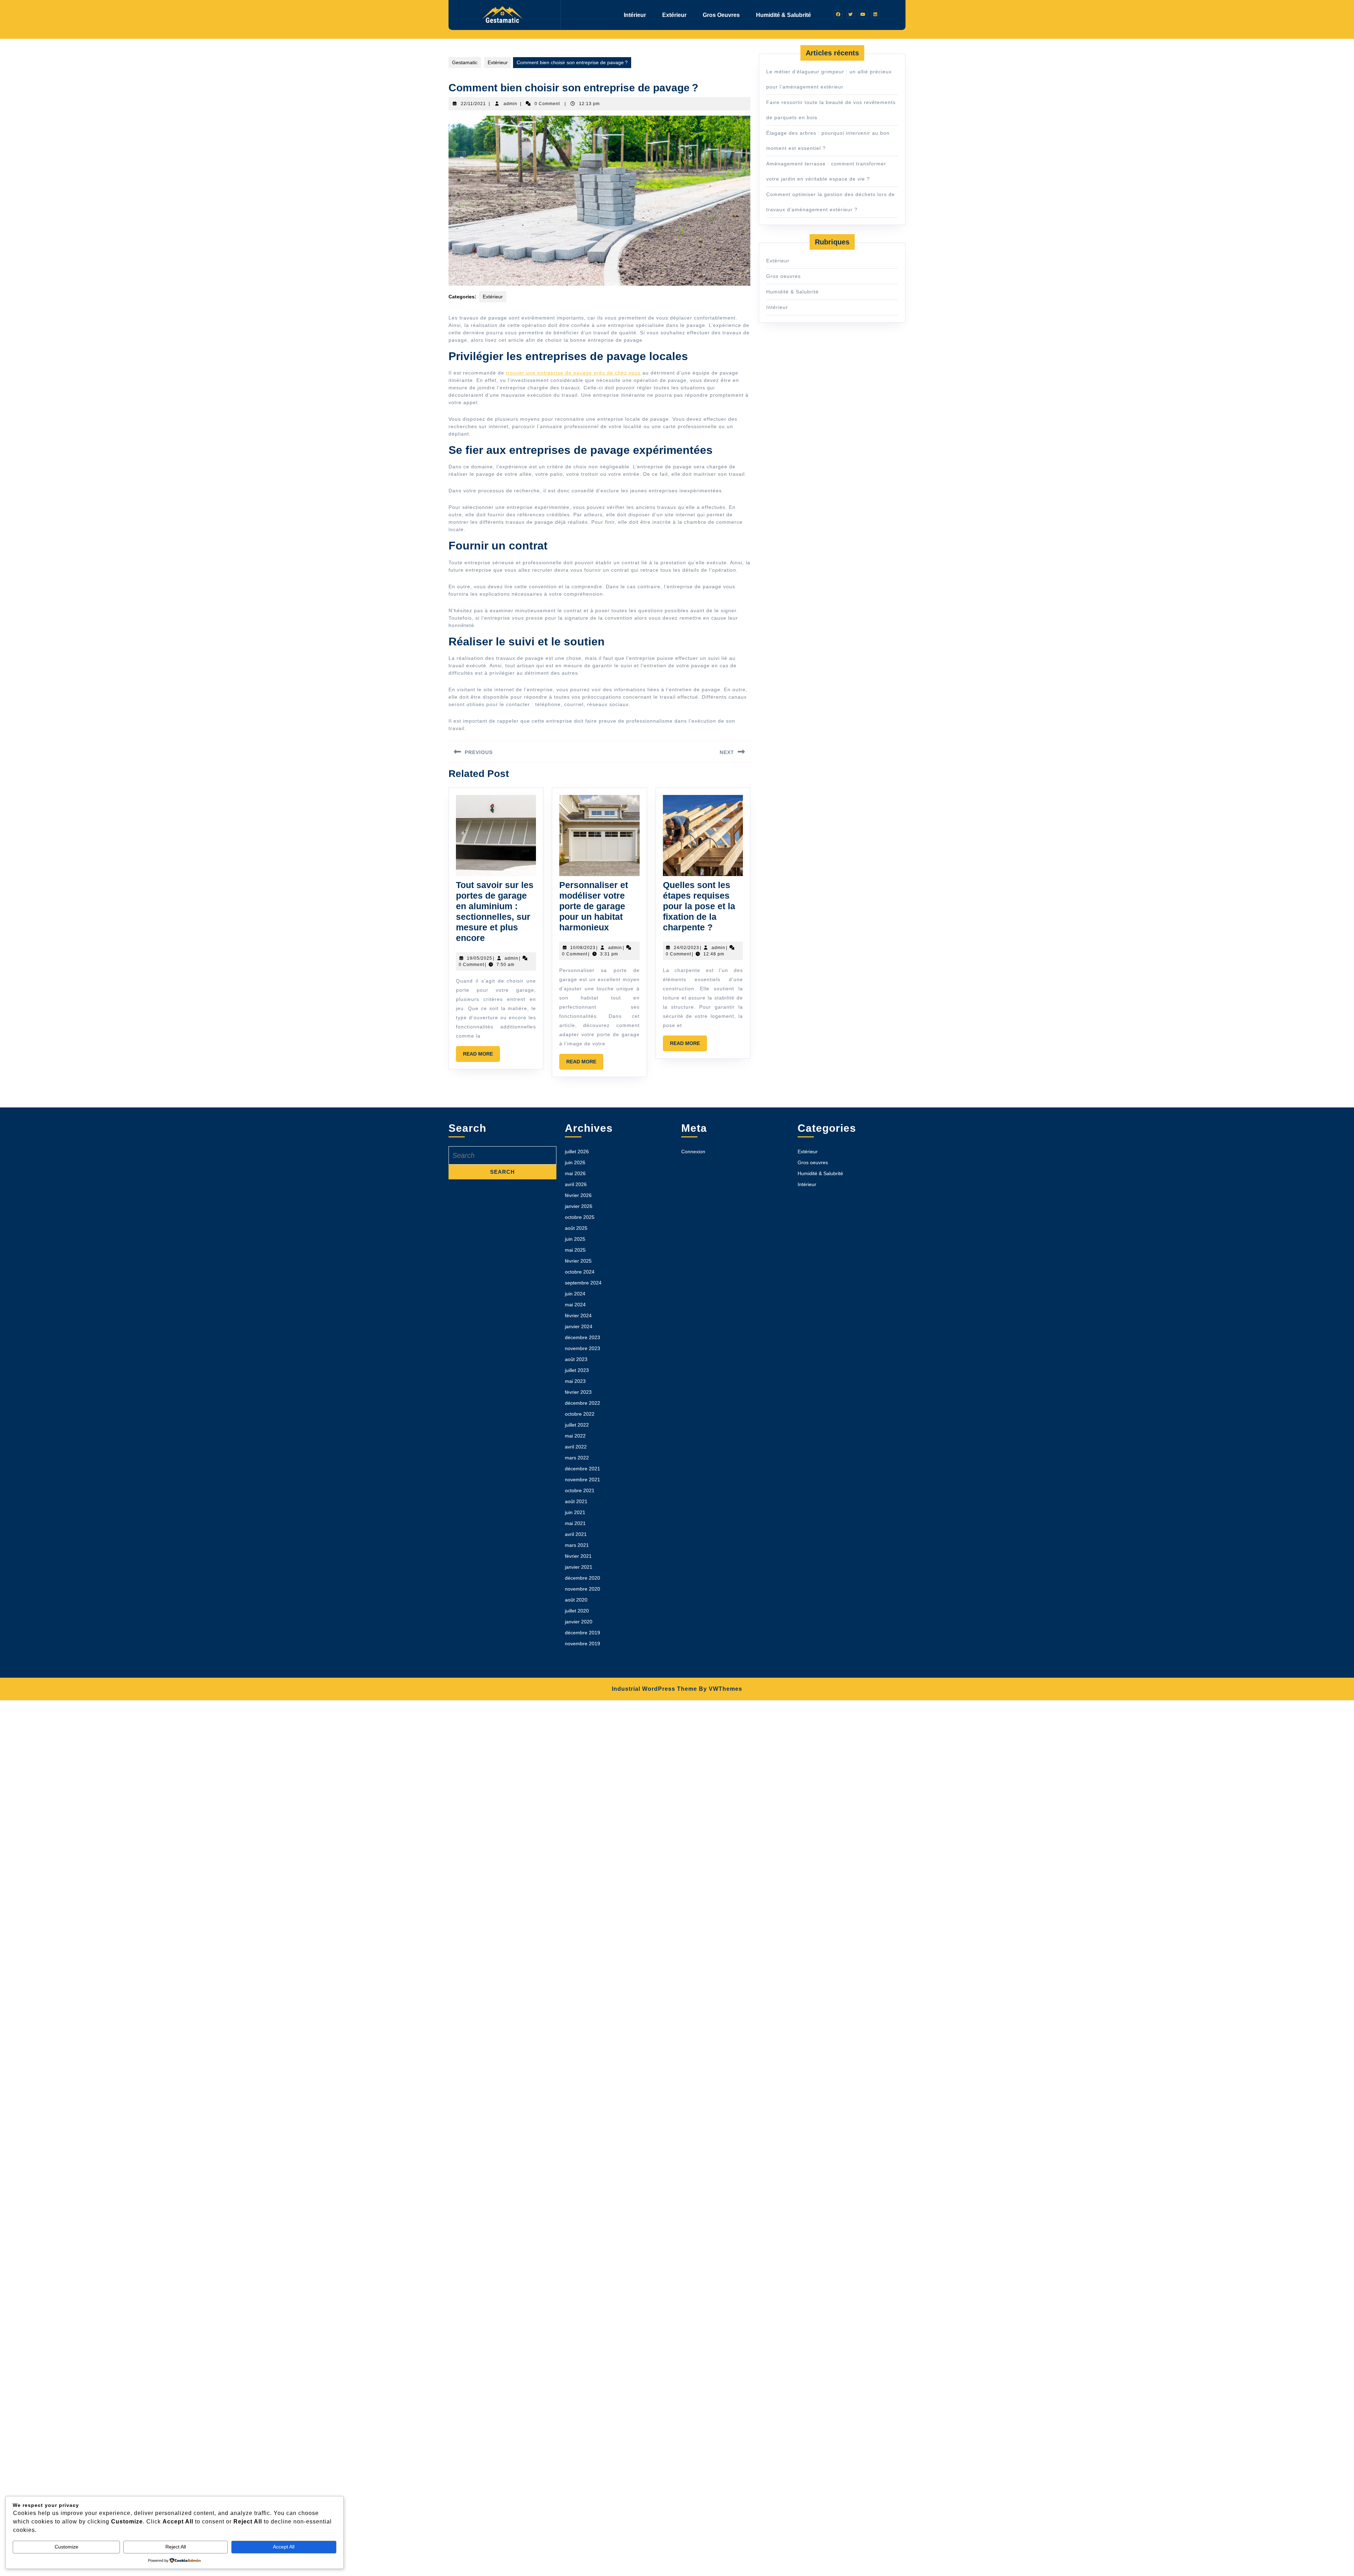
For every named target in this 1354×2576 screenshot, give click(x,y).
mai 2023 (575, 1381)
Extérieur (674, 15)
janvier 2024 (579, 1326)
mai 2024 (575, 1305)
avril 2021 (576, 1534)
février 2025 (578, 1261)
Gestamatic (465, 62)
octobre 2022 (580, 1414)
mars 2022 (577, 1458)
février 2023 (578, 1392)
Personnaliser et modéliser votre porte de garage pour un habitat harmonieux (594, 906)
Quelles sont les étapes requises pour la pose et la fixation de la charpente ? (699, 906)
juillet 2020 (577, 1611)
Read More (481, 1056)
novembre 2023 (583, 1348)
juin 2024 (575, 1294)
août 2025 (576, 1228)
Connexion (693, 1152)
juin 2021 (575, 1512)
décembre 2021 (583, 1469)
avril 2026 (576, 1184)
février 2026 (578, 1195)
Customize (66, 2547)
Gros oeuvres (721, 15)
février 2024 (578, 1316)
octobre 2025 (580, 1217)
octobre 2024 (580, 1272)
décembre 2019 (583, 1633)
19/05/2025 (480, 958)
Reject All (176, 2547)
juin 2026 (575, 1162)
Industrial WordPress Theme (654, 1689)
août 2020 (576, 1600)
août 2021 (576, 1501)
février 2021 (578, 1556)
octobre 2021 (580, 1490)
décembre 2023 (583, 1337)
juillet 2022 (577, 1425)
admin (510, 104)
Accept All (284, 2547)
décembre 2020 (583, 1578)
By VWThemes (721, 1689)
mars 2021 (577, 1545)
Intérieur (635, 15)
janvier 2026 (579, 1206)
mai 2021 (575, 1523)
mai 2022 (575, 1436)
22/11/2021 (473, 104)
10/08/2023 (583, 948)
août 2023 (576, 1359)
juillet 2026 (577, 1152)
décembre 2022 (583, 1403)
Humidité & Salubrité (783, 15)
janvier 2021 (579, 1567)
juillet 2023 (577, 1370)
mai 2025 (575, 1250)
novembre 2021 (583, 1480)
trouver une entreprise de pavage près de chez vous (573, 373)
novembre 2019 (583, 1644)
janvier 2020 (579, 1622)
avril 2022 (576, 1447)
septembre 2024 (583, 1283)
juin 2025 (575, 1239)
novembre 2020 (583, 1589)
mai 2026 (575, 1173)
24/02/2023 (687, 948)
